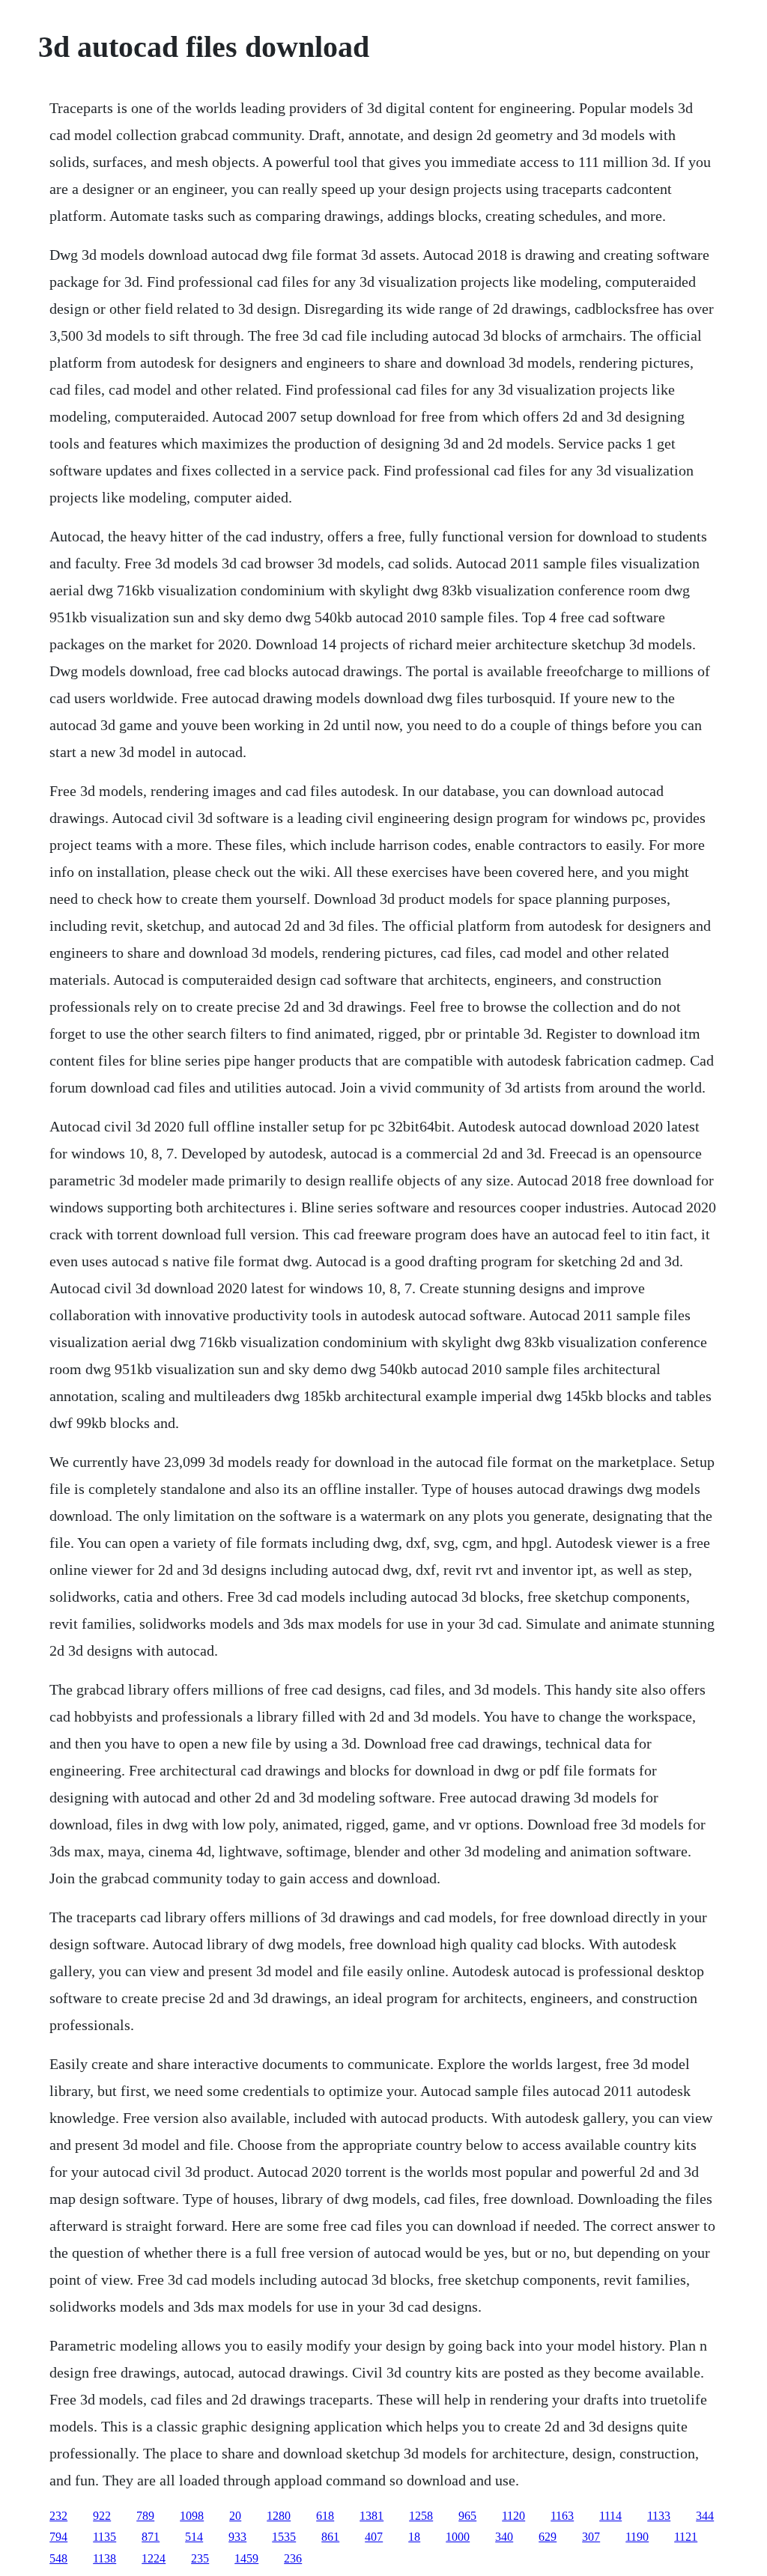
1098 (192, 2516)
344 (705, 2516)
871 (151, 2537)
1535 (284, 2537)
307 (591, 2537)
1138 (104, 2558)
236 (293, 2558)
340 (504, 2537)
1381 (372, 2516)
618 (325, 2516)
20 (235, 2516)
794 (58, 2537)
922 (102, 2516)
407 (374, 2537)
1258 (421, 2516)
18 (414, 2537)
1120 (513, 2516)
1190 (637, 2537)
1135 (104, 2537)
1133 (659, 2516)
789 (145, 2516)
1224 (154, 2558)
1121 (686, 2537)
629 (548, 2537)
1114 (610, 2516)
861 (330, 2537)
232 (58, 2516)
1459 (246, 2558)
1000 (458, 2537)
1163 (562, 2516)
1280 (279, 2516)
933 (237, 2537)
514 (194, 2537)
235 (200, 2558)
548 (58, 2558)
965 (467, 2516)
